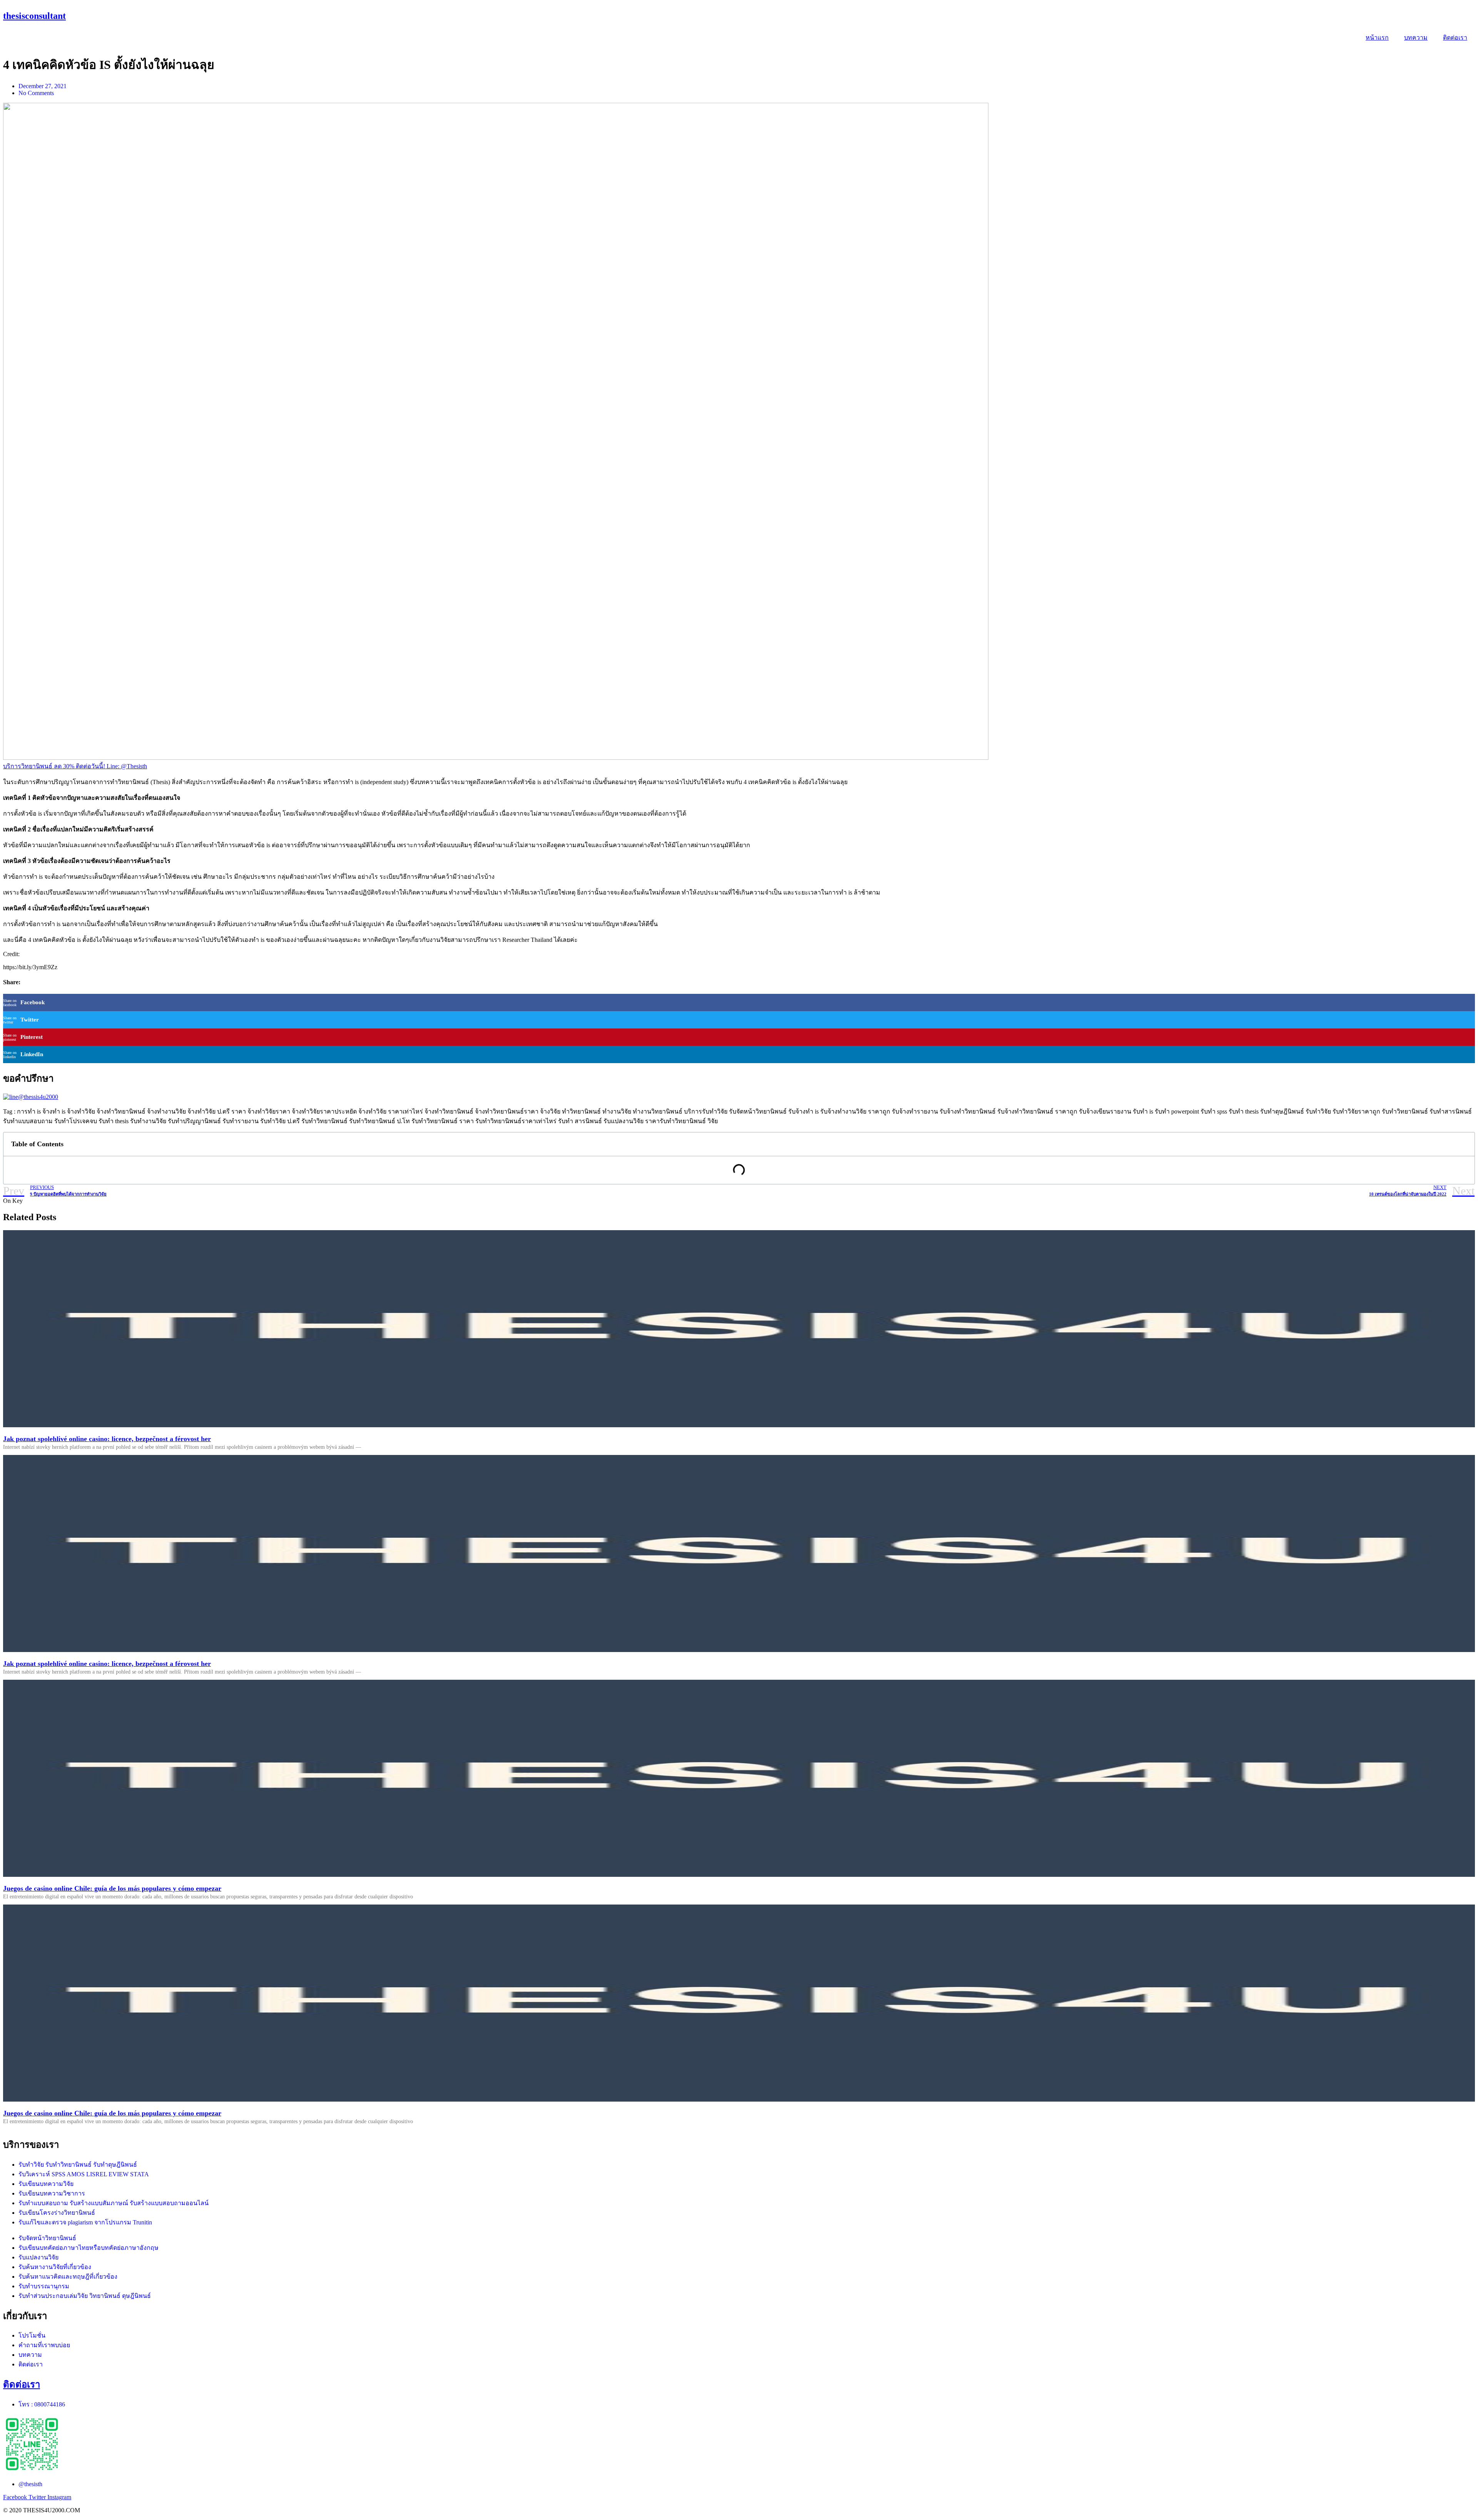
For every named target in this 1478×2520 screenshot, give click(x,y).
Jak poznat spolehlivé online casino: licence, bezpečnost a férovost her (107, 1439)
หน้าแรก (1377, 38)
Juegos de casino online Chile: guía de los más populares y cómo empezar (112, 1888)
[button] (75, 766)
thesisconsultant (34, 16)
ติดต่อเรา (1455, 38)
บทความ (1416, 38)
